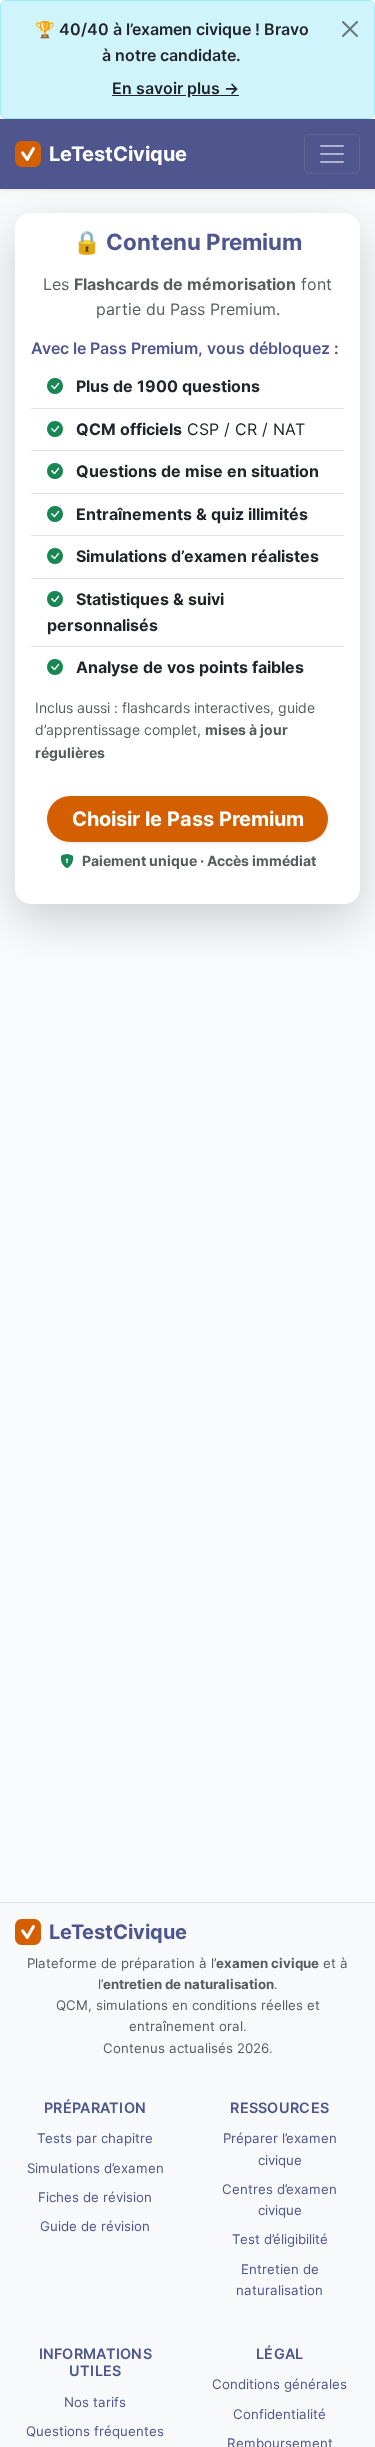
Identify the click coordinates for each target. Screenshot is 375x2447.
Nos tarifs (95, 2402)
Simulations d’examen (95, 2168)
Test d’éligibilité (280, 2239)
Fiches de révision (95, 2197)
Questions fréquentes (95, 2431)
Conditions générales (279, 2384)
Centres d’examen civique (279, 2199)
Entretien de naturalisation (279, 2279)
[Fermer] (350, 29)
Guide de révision (95, 2226)
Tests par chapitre (95, 2138)
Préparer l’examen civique (280, 2148)
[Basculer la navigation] (332, 154)
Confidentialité (279, 2414)
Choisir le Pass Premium (188, 819)
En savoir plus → (175, 88)
